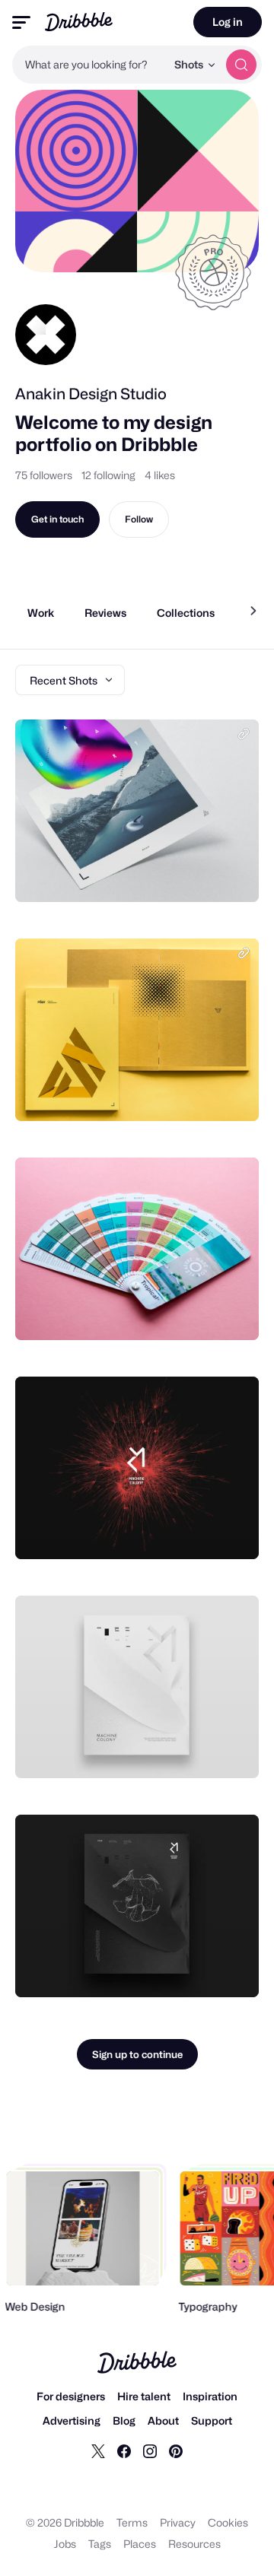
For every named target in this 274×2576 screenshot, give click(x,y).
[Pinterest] (176, 2451)
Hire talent (144, 2396)
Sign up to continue (137, 2054)
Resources (194, 2544)
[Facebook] (124, 2451)
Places (140, 2544)
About (163, 2420)
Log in (228, 22)
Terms (132, 2522)
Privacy (178, 2522)
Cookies (228, 2522)
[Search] (241, 65)
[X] (98, 2451)
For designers (71, 2396)
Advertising (72, 2420)
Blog (124, 2420)
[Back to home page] (79, 22)
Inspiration (210, 2396)
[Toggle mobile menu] (21, 22)
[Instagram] (150, 2451)
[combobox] (89, 65)
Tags (100, 2544)
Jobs (65, 2544)
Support (212, 2420)
